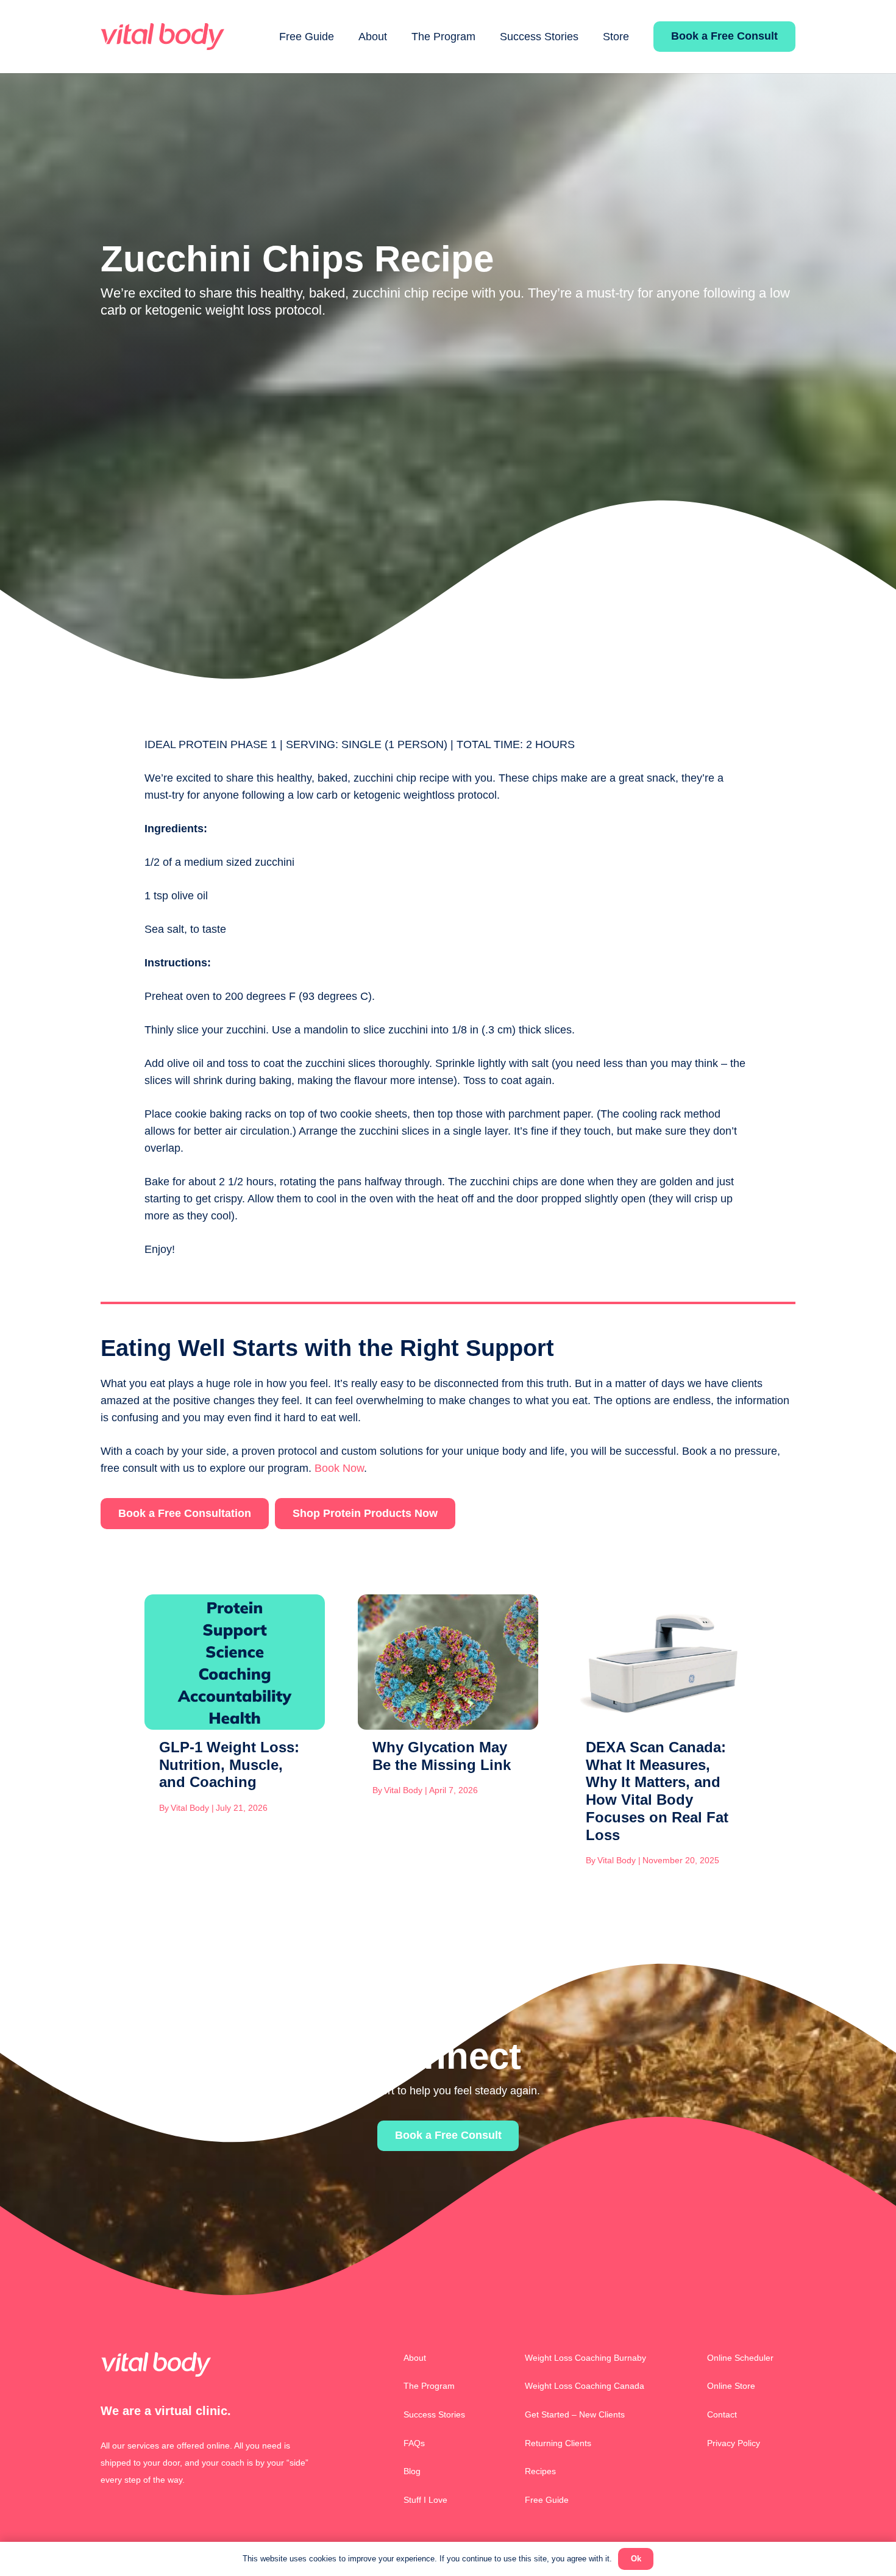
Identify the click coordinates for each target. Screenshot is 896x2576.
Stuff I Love (425, 2500)
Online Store (731, 2386)
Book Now (339, 1468)
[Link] (162, 37)
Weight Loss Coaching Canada (585, 2386)
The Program (429, 2386)
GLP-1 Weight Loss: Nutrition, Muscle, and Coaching (229, 1765)
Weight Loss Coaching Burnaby (585, 2358)
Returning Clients (558, 2443)
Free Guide (547, 2500)
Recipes (540, 2471)
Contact (722, 2414)
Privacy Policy (734, 2443)
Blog (412, 2471)
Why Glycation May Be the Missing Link (442, 1756)
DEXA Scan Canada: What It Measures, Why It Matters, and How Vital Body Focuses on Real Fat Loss (657, 1791)
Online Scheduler (740, 2358)
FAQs (414, 2443)
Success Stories (434, 2414)
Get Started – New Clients (575, 2414)
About (415, 2358)
